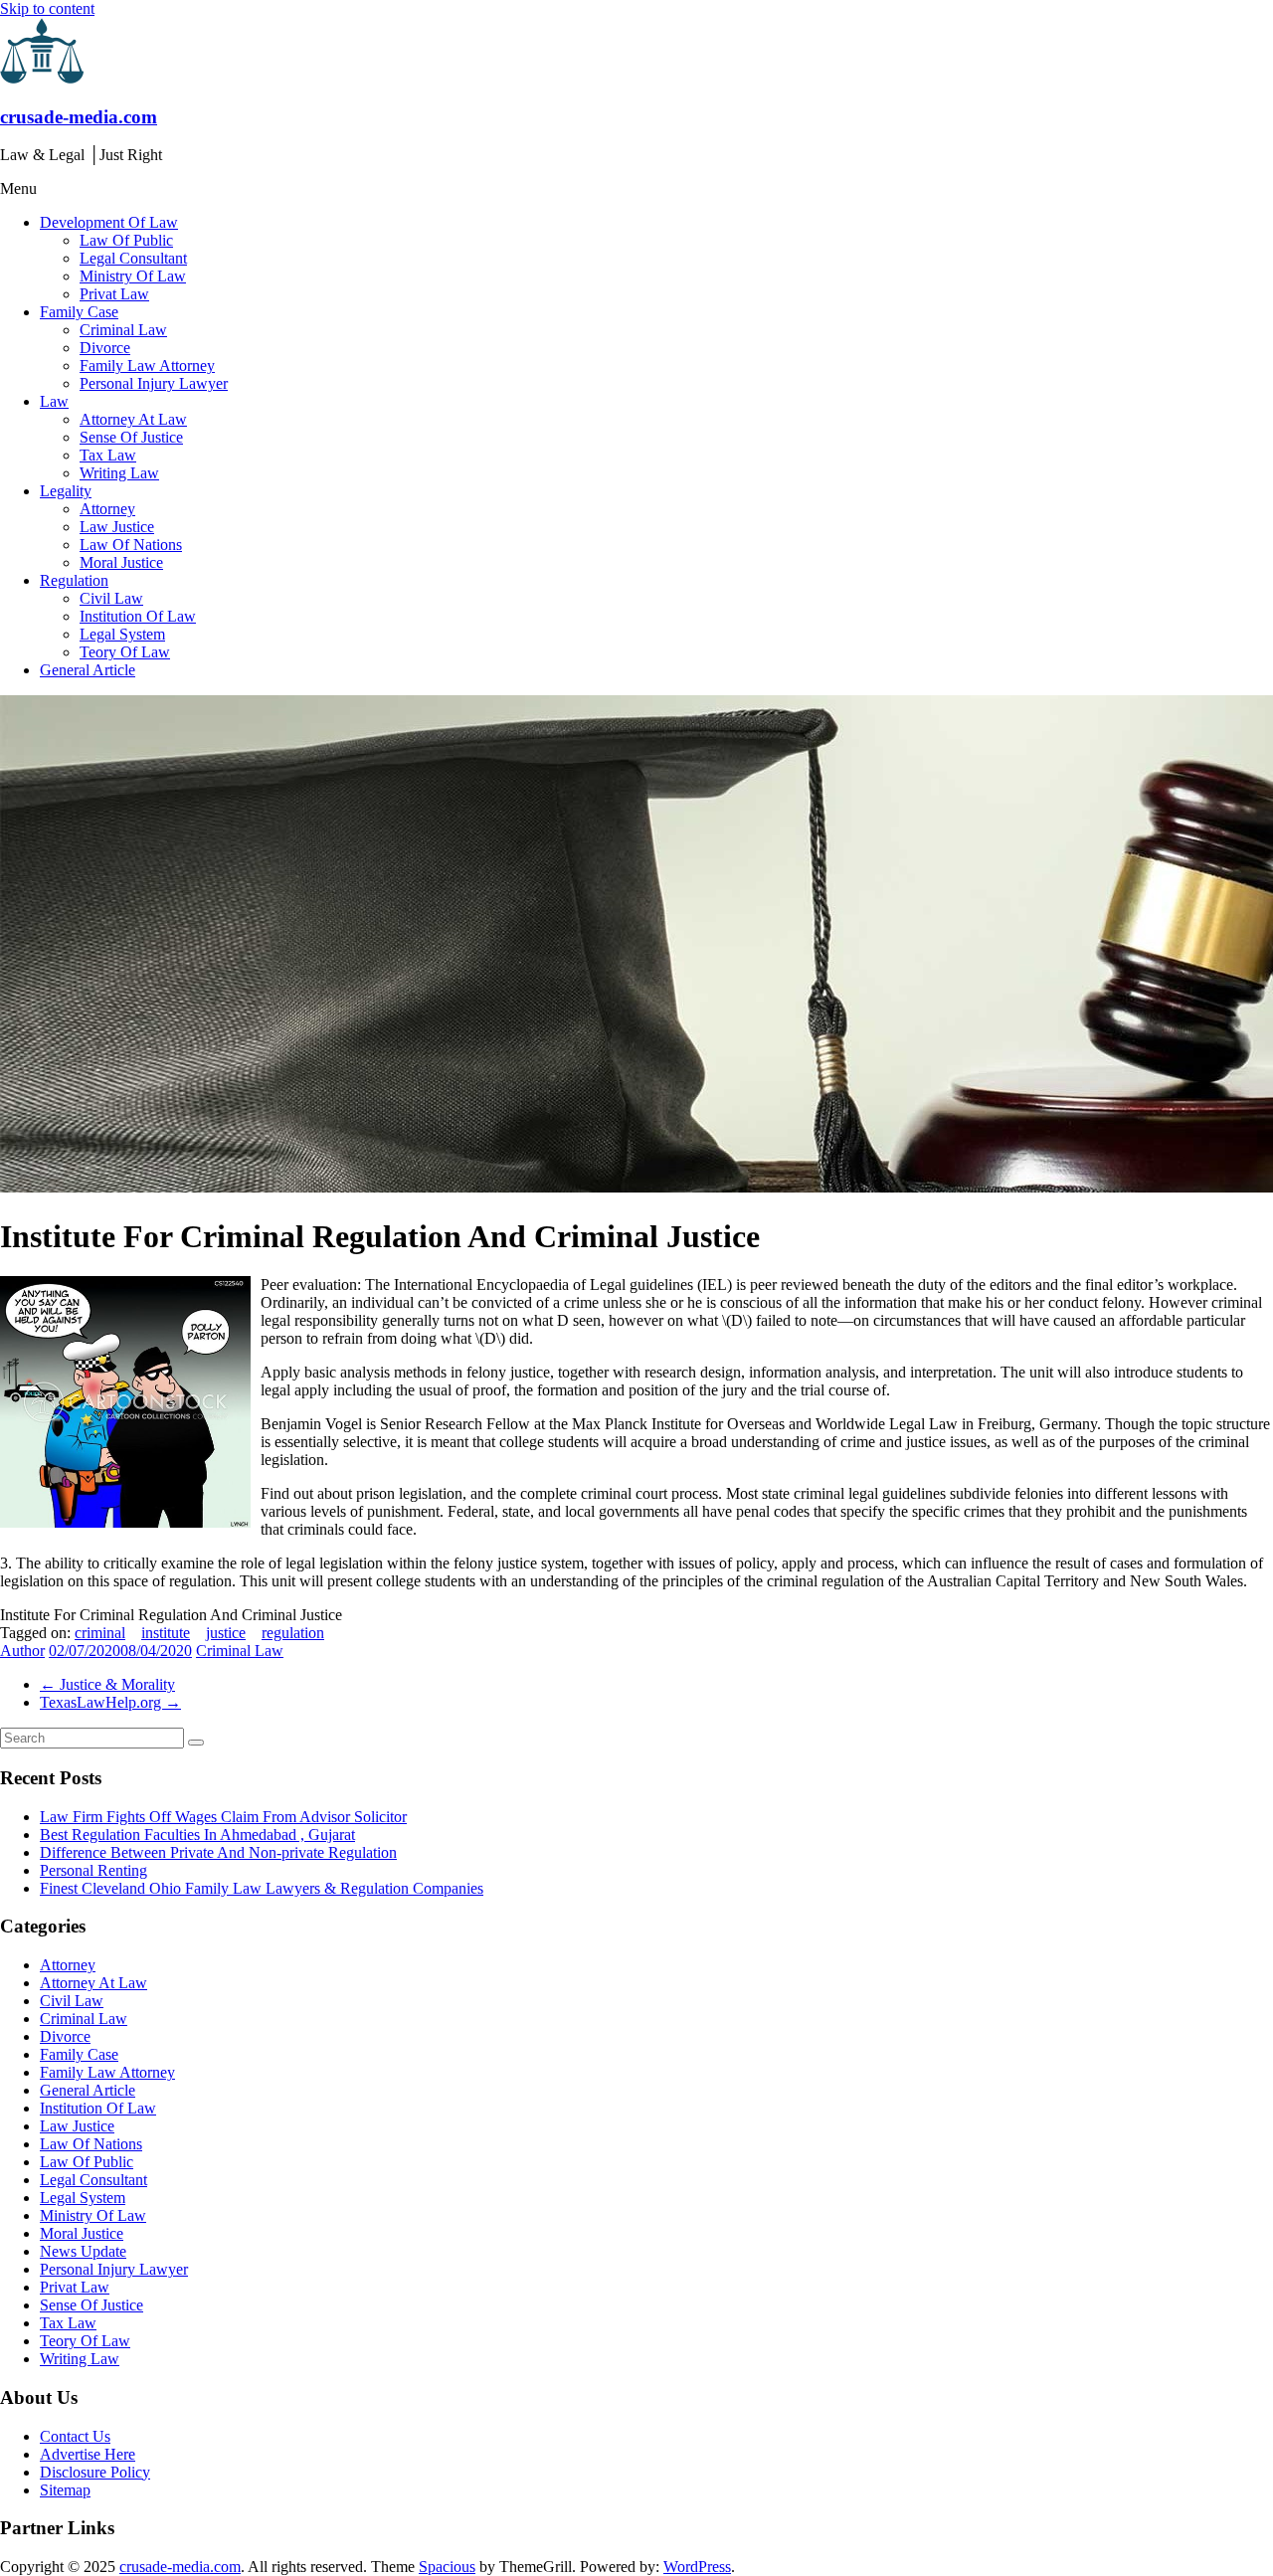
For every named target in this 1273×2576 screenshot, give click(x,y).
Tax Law (108, 455)
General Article (88, 670)
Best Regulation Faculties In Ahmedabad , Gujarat (197, 1835)
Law (54, 401)
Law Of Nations (131, 545)
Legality (66, 491)
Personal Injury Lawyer (154, 383)
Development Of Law (109, 222)
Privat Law (114, 294)
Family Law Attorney (147, 366)
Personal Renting (93, 1870)
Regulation (74, 580)
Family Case (79, 312)
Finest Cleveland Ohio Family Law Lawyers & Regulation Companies (262, 1888)
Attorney (107, 509)
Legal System (122, 634)
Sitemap (65, 2490)
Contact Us (75, 2436)
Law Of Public (126, 240)
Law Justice (117, 527)
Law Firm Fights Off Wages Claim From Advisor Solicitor (223, 1817)
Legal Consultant (133, 258)
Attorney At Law (133, 419)
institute (166, 1633)
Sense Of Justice (131, 437)
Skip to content (47, 8)
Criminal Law (123, 330)
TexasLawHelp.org (110, 1702)
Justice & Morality (107, 1684)
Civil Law (111, 598)
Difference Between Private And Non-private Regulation (218, 1852)
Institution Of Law (138, 616)
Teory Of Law (125, 652)
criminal (100, 1633)
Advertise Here (88, 2454)
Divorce (105, 348)
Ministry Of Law (133, 276)
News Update (83, 2251)
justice (226, 1633)
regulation (293, 1633)
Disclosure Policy (95, 2472)
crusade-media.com (79, 117)
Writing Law (119, 473)
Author (22, 1651)
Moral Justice (121, 562)
